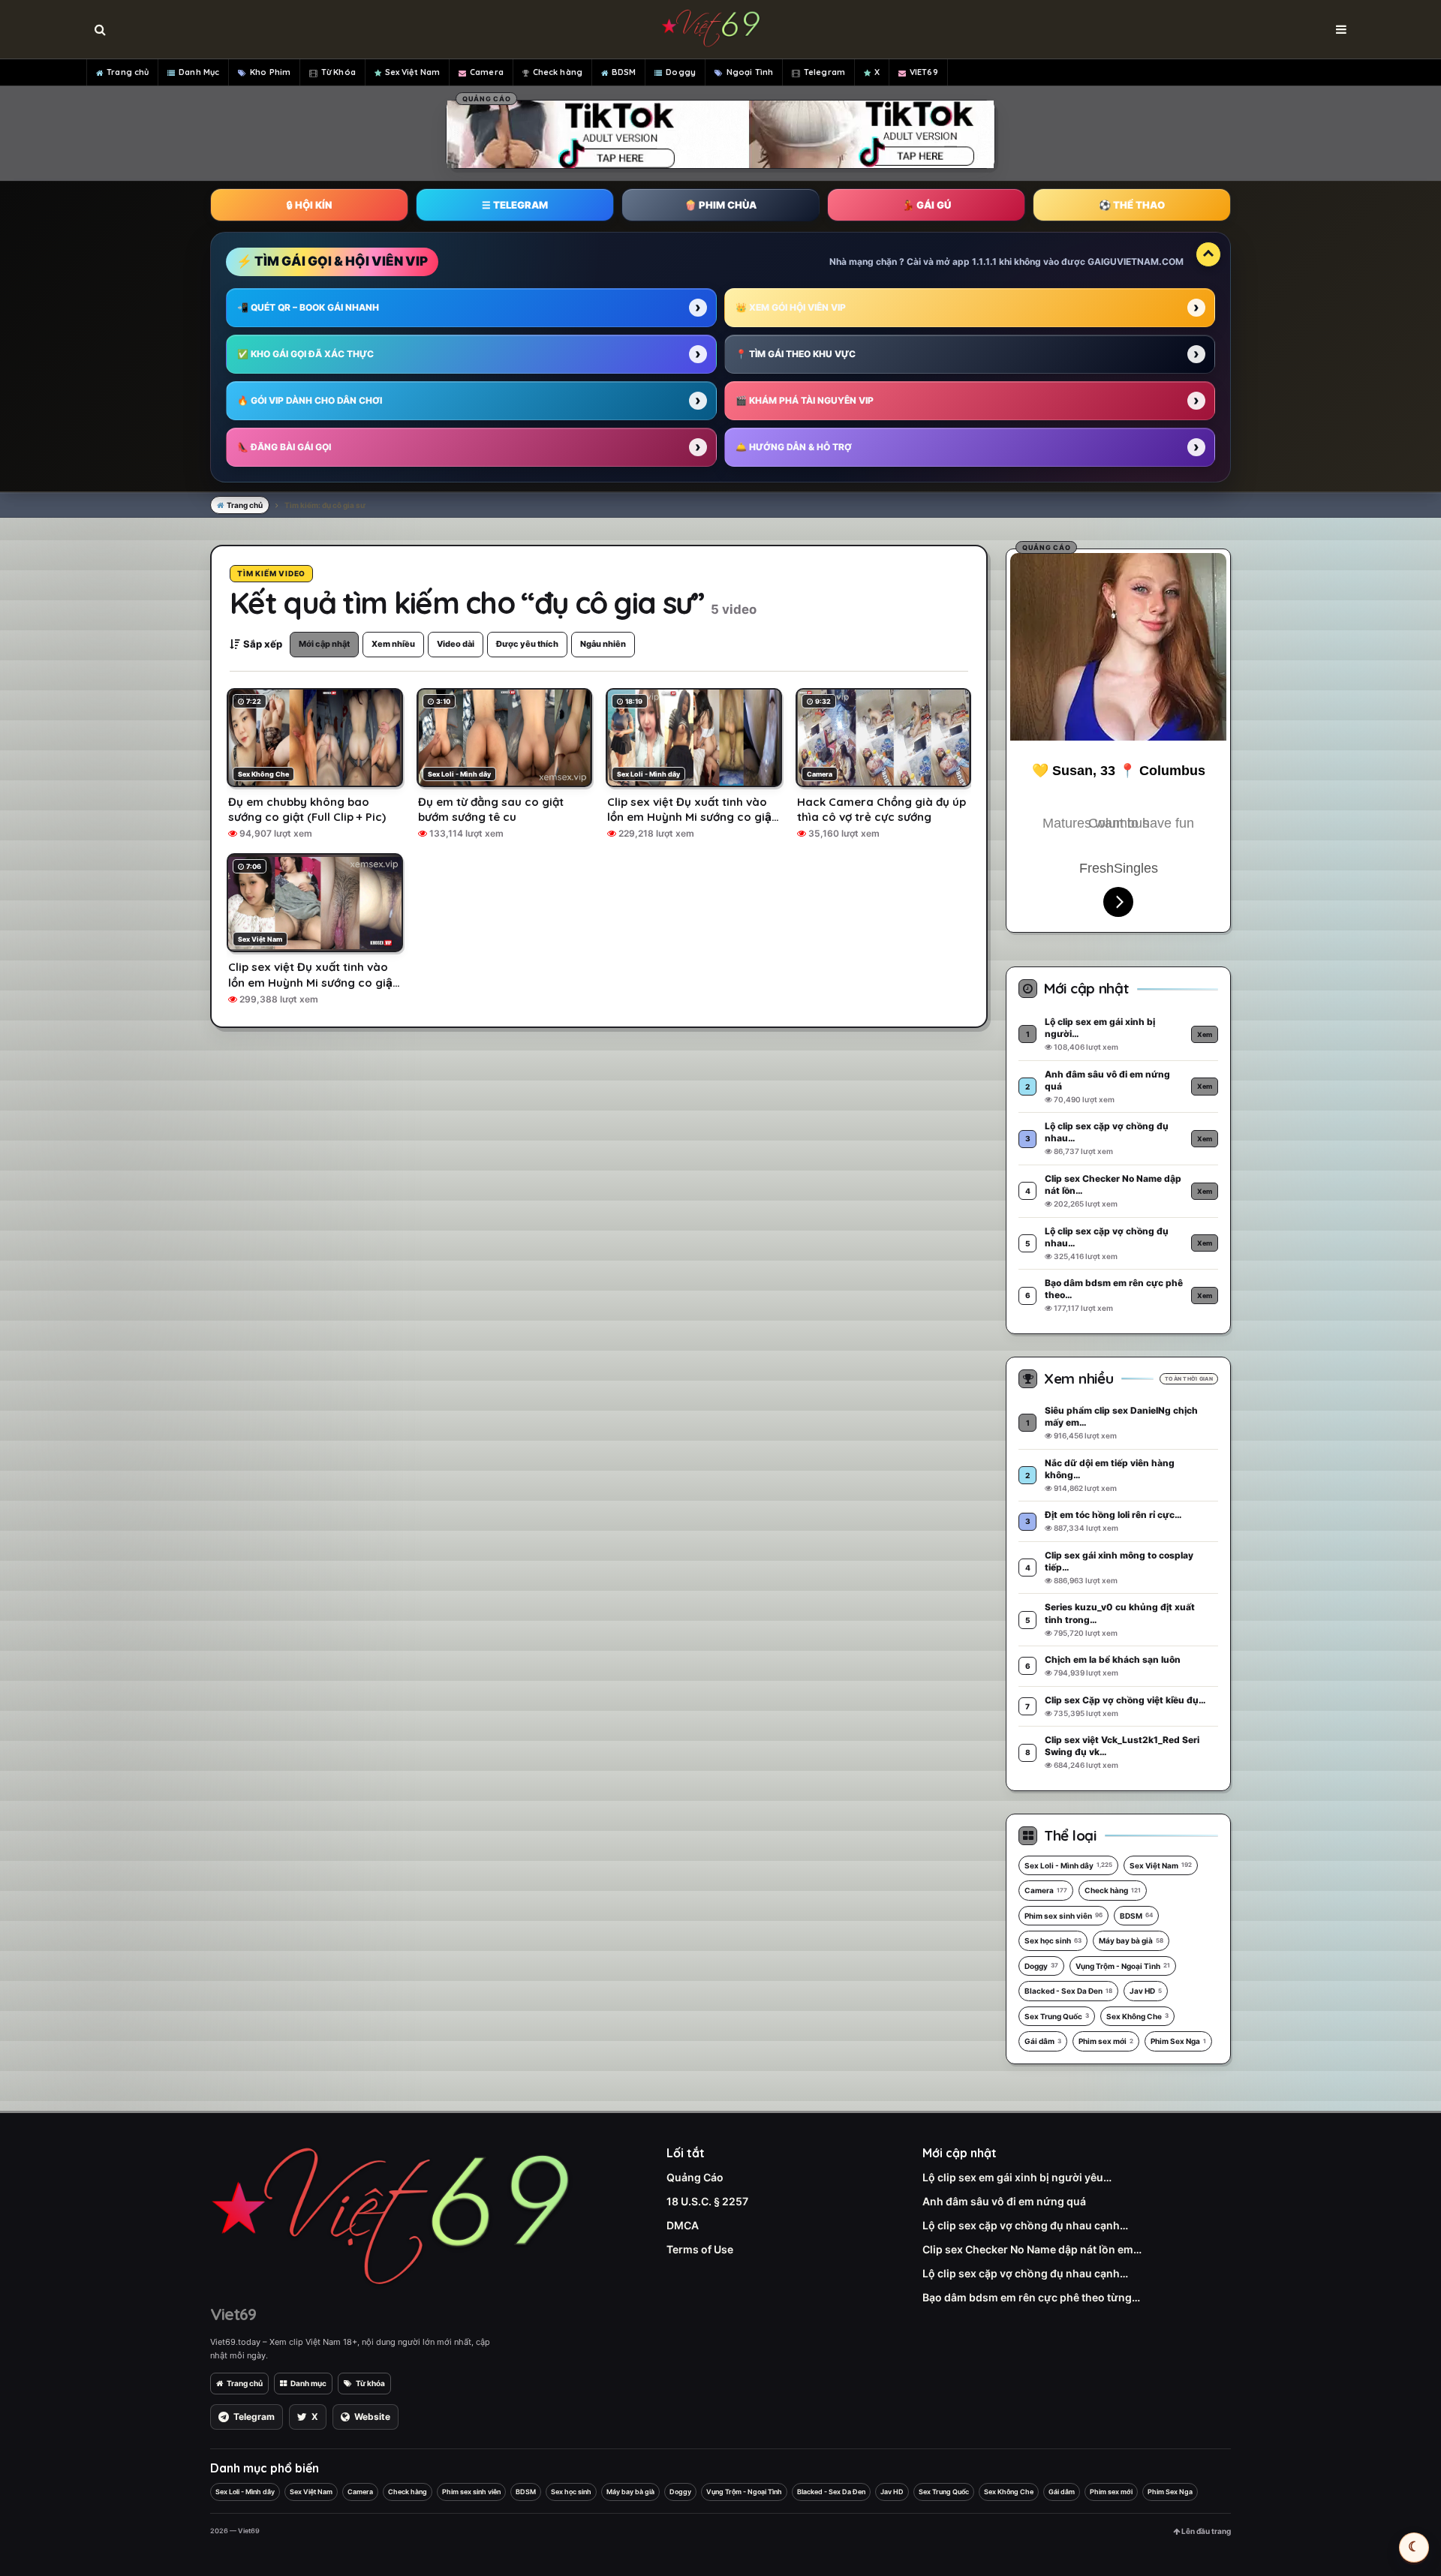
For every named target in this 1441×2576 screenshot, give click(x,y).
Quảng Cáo (695, 2177)
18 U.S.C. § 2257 (707, 2201)
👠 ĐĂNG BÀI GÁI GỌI (284, 447)
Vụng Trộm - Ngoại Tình (1123, 1966)
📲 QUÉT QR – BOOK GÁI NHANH (308, 307)
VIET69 (924, 72)
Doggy (681, 72)
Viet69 (233, 2314)
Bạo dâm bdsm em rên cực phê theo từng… (1031, 2297)
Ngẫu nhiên (603, 644)
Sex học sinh (1053, 1940)
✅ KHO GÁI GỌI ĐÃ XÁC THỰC (305, 354)
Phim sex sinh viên (1063, 1916)
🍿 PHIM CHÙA (720, 205)
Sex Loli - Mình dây (1068, 1865)
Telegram (824, 72)
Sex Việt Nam (412, 72)
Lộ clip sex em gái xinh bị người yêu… (1017, 2177)
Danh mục (308, 2383)
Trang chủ (128, 72)
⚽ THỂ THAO (1132, 205)
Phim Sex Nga (1178, 2041)
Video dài (456, 644)
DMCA (683, 2225)
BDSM (624, 72)
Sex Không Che (1137, 2016)
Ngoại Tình (750, 72)
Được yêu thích (527, 644)
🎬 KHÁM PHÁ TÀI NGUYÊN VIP (805, 400)
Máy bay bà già (1131, 1940)
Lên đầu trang (1205, 2531)
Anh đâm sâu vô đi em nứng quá (1004, 2201)
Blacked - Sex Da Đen (1068, 1991)
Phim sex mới (1106, 2041)
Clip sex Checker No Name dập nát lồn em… (1032, 2249)
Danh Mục (199, 72)
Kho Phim (270, 72)
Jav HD (1146, 1991)
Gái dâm (1043, 2041)
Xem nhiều (393, 644)
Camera (487, 72)
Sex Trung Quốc (1057, 2016)
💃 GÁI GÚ (927, 205)
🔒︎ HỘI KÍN (309, 205)
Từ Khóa (338, 72)
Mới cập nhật (324, 644)
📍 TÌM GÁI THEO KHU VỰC (796, 354)
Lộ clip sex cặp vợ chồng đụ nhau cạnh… (1025, 2225)
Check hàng (558, 72)
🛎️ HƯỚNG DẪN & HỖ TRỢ (794, 447)
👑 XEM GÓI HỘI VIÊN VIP (791, 307)
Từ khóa (370, 2383)
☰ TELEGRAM (515, 205)
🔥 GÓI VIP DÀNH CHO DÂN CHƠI (310, 400)
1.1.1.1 (984, 262)
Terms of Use (700, 2249)
